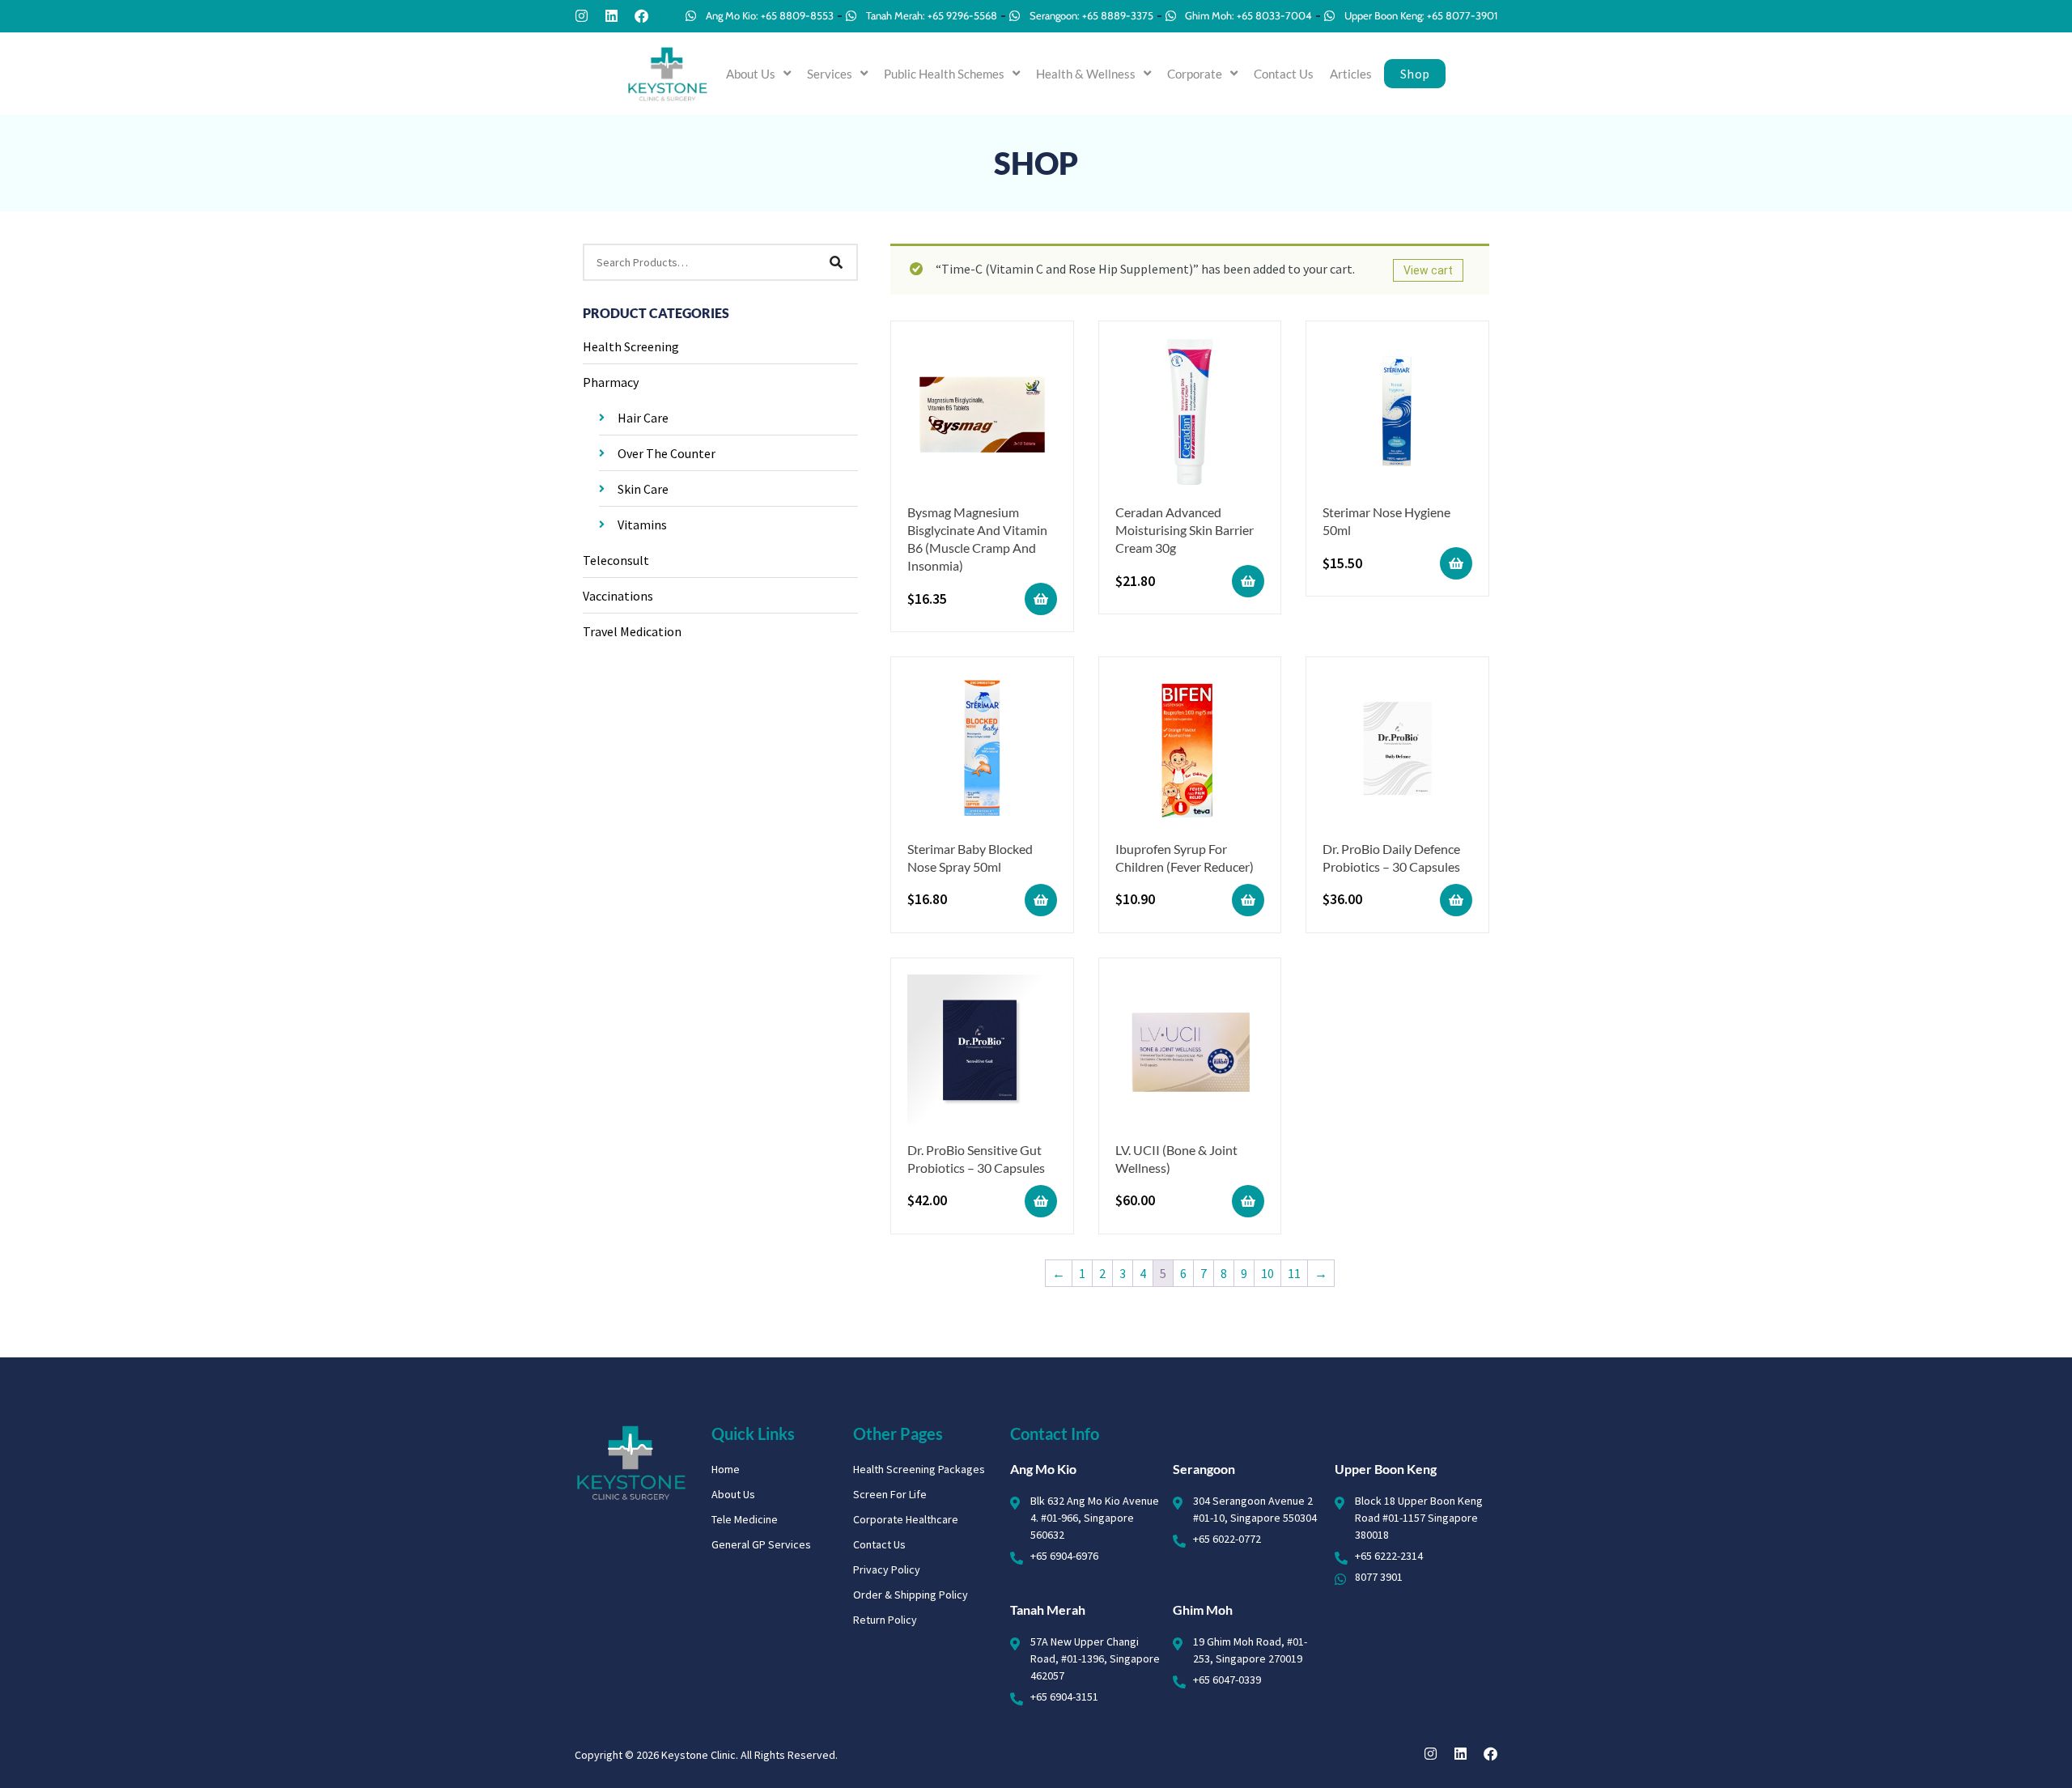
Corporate (1195, 74)
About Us (751, 74)
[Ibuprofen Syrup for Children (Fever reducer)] (1190, 751)
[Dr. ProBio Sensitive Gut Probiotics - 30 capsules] (982, 1052)
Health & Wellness (1086, 74)
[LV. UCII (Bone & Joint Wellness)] (1190, 1052)
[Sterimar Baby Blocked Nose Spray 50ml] (982, 751)
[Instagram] (582, 16)
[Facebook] (641, 16)
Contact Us (1284, 74)
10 (1267, 1273)
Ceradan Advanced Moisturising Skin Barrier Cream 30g (1185, 530)
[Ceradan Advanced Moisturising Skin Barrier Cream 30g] (1190, 415)
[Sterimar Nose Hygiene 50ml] (1397, 415)
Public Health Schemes (944, 74)
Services (830, 74)
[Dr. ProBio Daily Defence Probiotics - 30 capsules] (1397, 751)
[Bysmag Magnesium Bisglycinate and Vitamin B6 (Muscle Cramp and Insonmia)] (982, 415)
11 (1294, 1273)
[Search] (836, 262)
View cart (1428, 270)
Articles (1351, 74)
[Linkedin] (611, 16)
